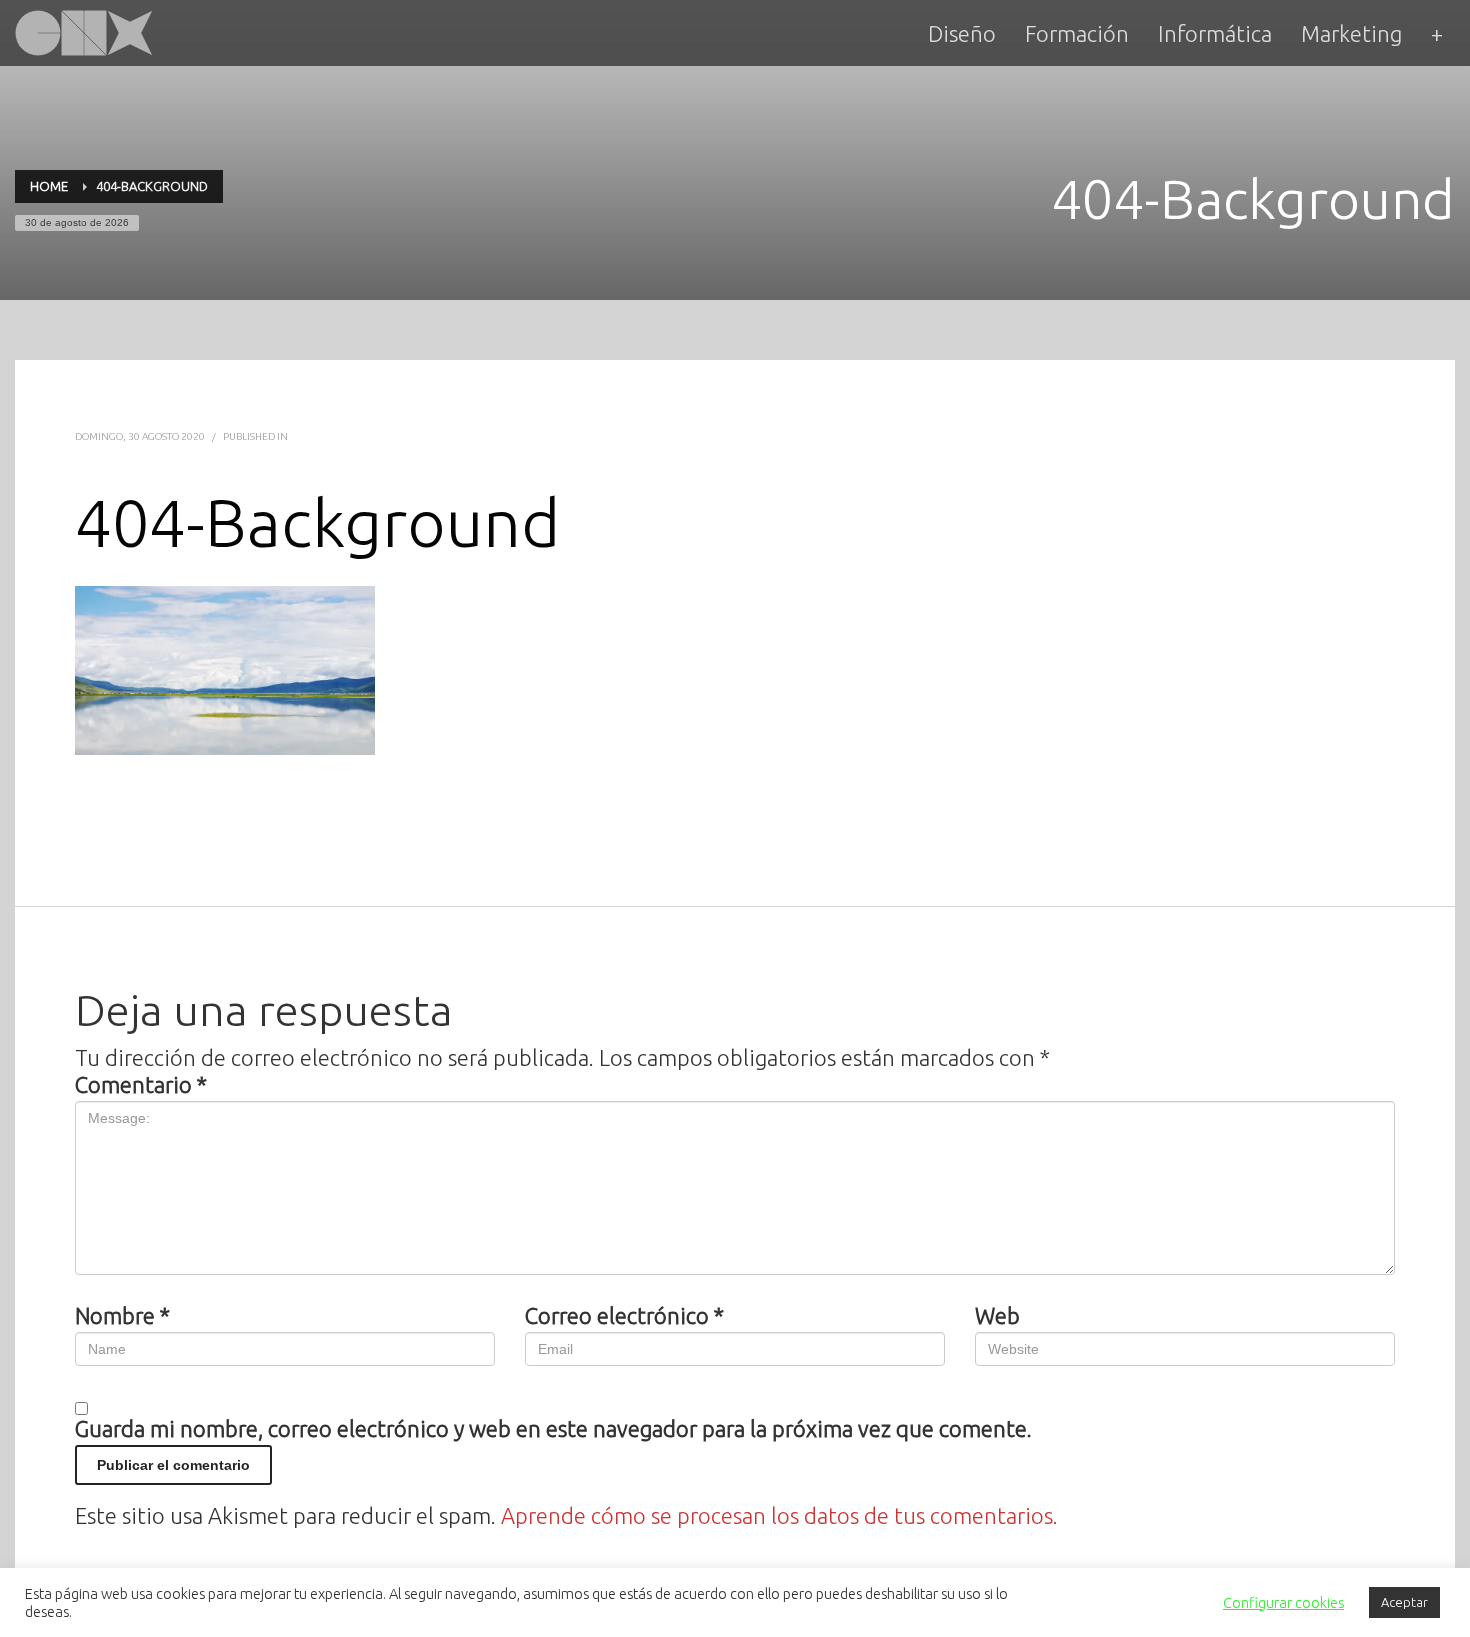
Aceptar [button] (1404, 1602)
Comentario (141, 1085)
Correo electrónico (624, 1316)
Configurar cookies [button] (1283, 1602)
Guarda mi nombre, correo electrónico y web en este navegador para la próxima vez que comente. (553, 1429)
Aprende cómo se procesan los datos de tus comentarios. (779, 1515)
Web (997, 1316)
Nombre (122, 1316)
